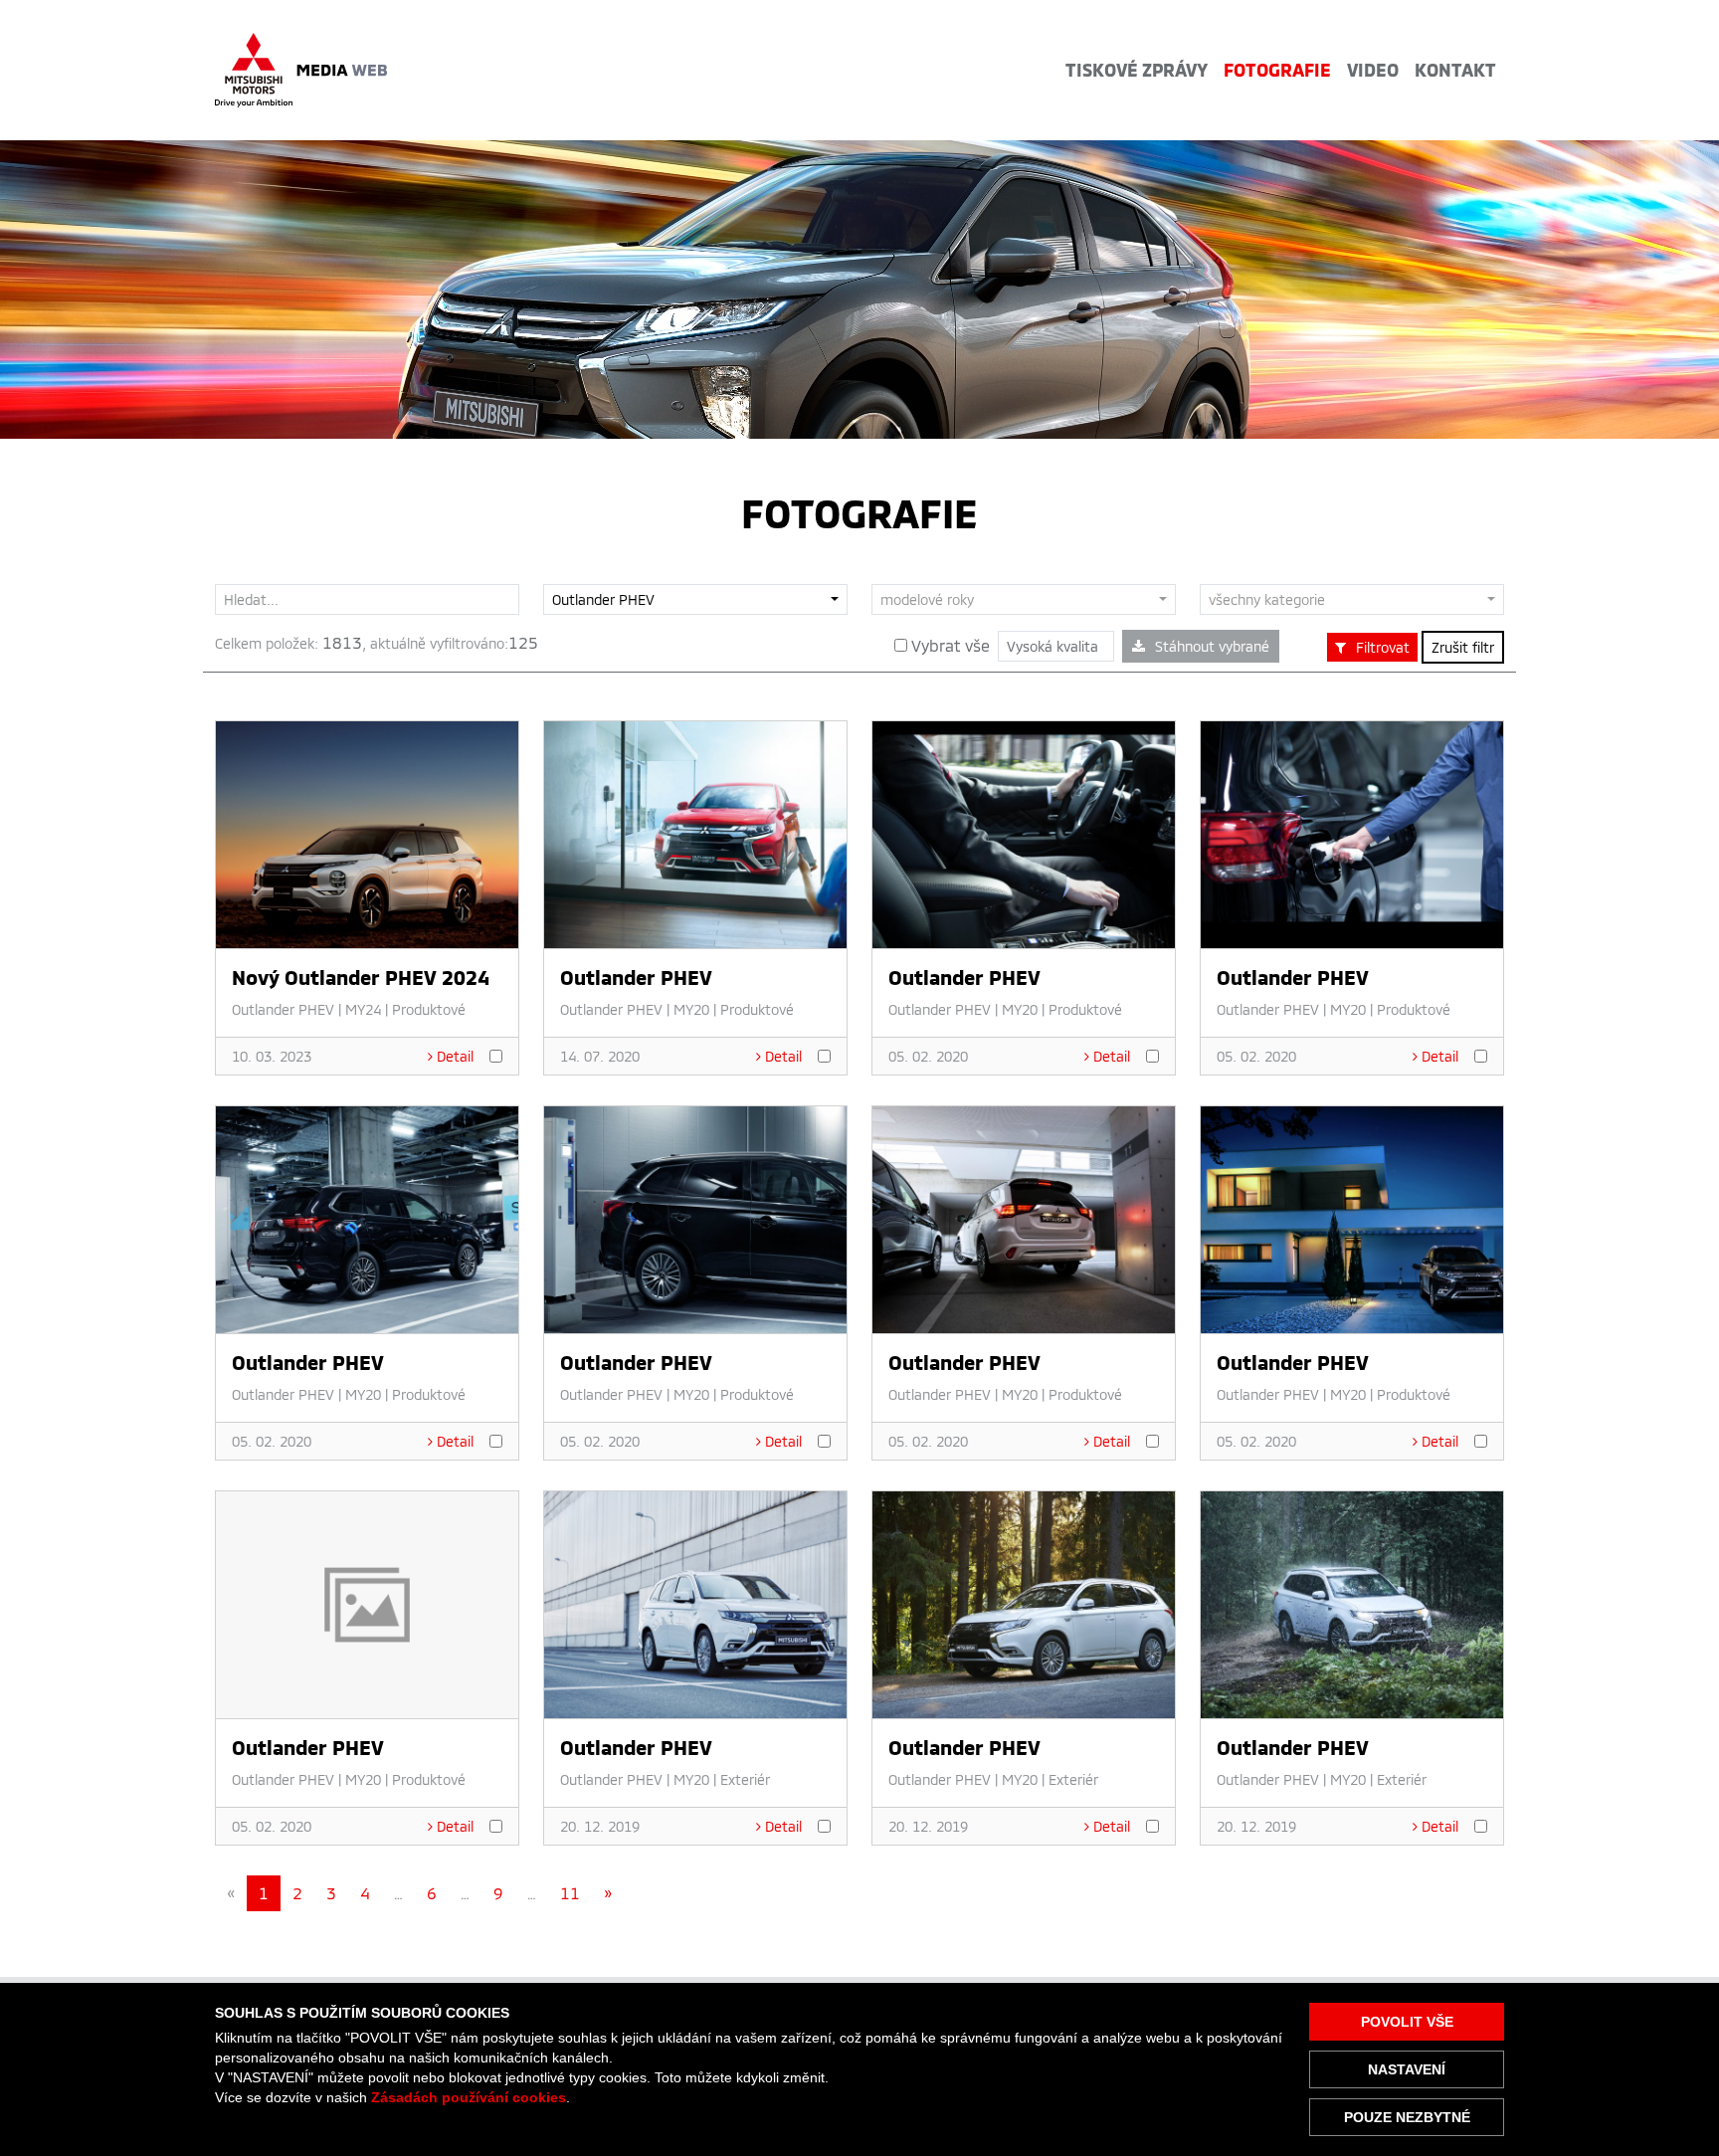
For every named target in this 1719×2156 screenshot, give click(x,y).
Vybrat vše (949, 645)
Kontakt (1455, 70)
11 (570, 1893)
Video (1373, 70)
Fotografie (1277, 70)
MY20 (691, 1009)
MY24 (363, 1009)
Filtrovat (1383, 647)
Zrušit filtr (1463, 647)
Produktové (429, 1009)
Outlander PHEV (283, 1009)
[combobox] (695, 599)
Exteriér (745, 1779)
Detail (455, 1056)
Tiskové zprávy (1137, 70)
